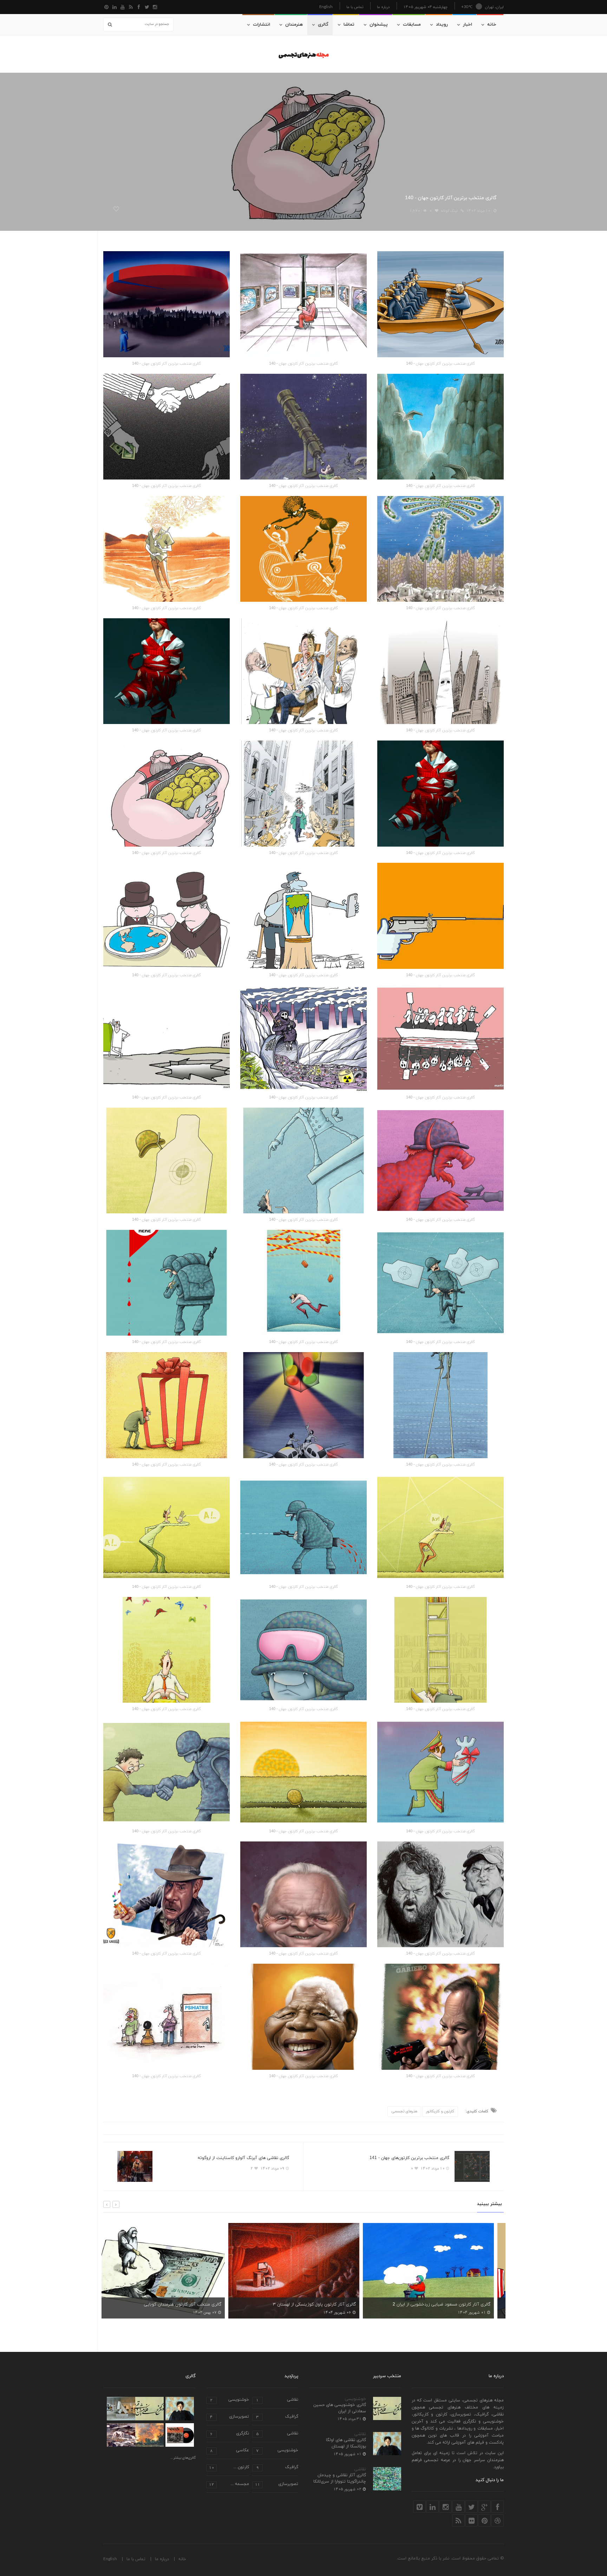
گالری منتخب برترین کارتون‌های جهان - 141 (409, 2158)
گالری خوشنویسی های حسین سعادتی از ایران (340, 2408)
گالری (323, 25)
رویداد (442, 25)
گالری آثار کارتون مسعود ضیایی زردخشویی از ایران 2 (316, 2304)
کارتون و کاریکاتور (440, 2111)
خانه (492, 25)
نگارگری (230, 2434)
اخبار (468, 25)
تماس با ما (355, 7)
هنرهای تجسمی (404, 2111)
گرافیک (277, 2417)
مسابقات (412, 25)
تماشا (349, 25)
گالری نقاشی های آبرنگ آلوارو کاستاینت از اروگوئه (243, 2158)
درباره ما (383, 7)
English (326, 6)
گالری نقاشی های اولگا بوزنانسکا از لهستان (346, 2443)
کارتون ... (229, 2468)
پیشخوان (379, 25)
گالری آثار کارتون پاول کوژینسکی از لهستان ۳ (189, 2304)
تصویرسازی (230, 2417)
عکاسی (230, 2451)
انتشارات (262, 25)
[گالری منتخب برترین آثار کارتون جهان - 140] (440, 304)
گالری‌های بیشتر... (183, 2458)
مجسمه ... (229, 2484)
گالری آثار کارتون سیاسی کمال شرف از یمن (460, 2304)
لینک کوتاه (449, 211)
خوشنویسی (355, 2399)
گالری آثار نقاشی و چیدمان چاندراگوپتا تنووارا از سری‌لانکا (340, 2478)
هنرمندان (294, 25)
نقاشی (360, 2434)
